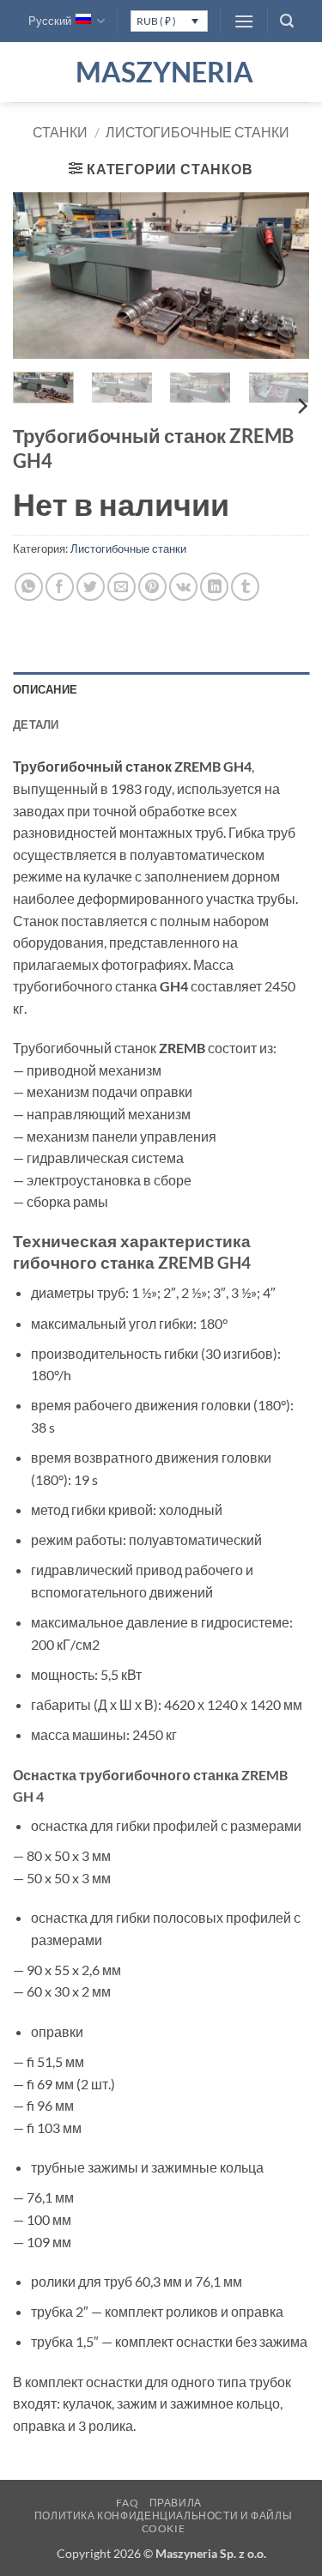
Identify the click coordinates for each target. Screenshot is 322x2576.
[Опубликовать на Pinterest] (152, 587)
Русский (50, 21)
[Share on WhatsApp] (29, 587)
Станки (60, 132)
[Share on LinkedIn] (214, 587)
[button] (244, 21)
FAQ (127, 2503)
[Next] (282, 276)
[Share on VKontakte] (183, 587)
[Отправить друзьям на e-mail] (122, 587)
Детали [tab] (36, 724)
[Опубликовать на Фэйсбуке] (60, 587)
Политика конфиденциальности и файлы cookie (163, 2522)
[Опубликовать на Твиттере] (91, 587)
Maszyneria (161, 72)
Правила (176, 2503)
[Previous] (40, 276)
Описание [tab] (45, 689)
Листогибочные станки (197, 132)
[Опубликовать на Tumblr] (245, 587)
